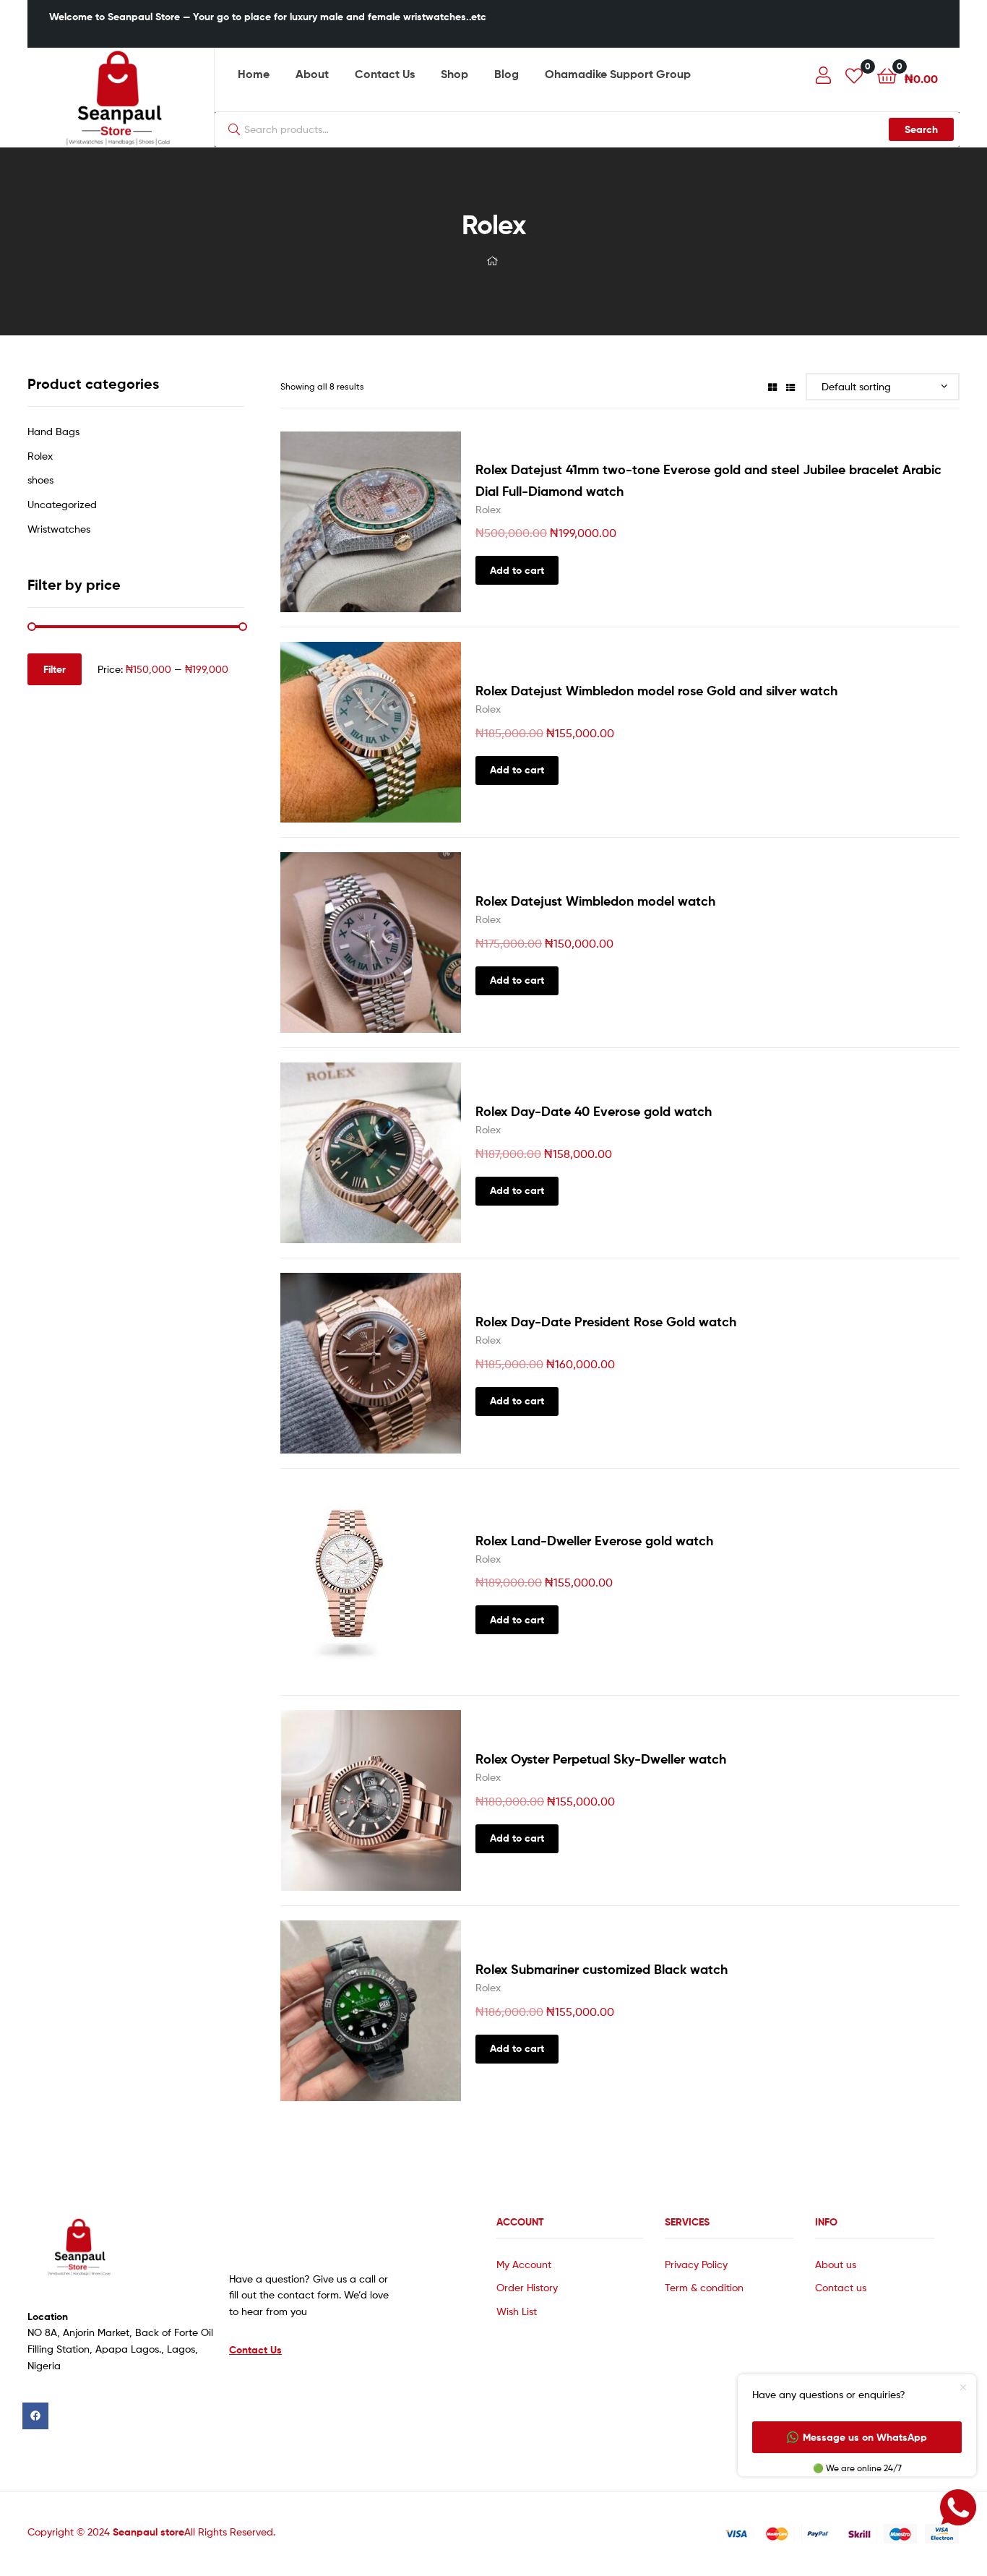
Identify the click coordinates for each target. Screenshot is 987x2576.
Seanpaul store (148, 2532)
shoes (40, 480)
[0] (854, 75)
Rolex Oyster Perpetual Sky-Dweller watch (601, 1759)
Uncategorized (62, 504)
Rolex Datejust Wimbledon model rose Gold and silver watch (656, 691)
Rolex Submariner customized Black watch (602, 1969)
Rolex (488, 509)
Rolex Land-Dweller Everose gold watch (594, 1541)
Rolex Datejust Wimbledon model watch (595, 901)
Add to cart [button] (517, 570)
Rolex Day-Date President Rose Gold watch (606, 1322)
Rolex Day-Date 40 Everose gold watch (594, 1111)
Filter (55, 669)
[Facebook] (35, 2416)
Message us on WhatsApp (865, 2437)
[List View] (790, 386)
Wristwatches (59, 529)
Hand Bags (53, 431)
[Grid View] (772, 386)
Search (921, 129)
